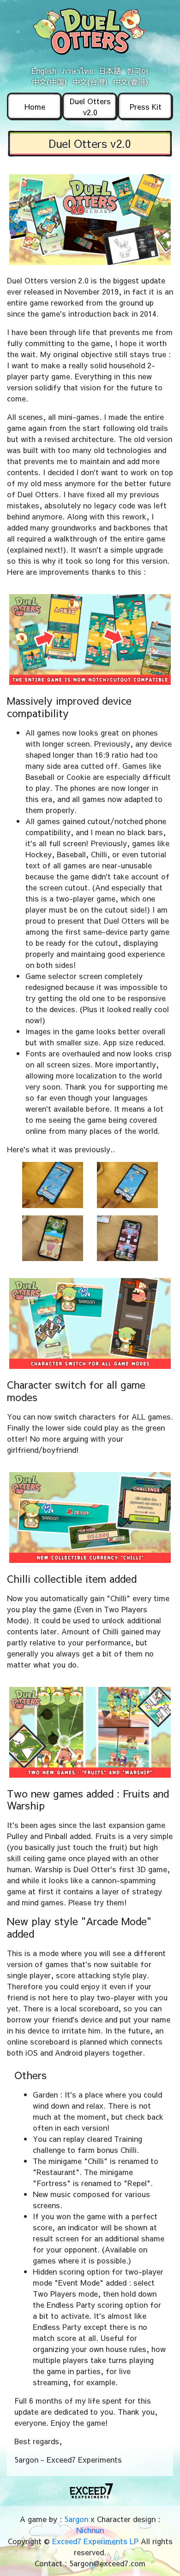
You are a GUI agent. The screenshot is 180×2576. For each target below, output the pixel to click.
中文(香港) (131, 82)
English (44, 71)
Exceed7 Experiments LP (95, 2541)
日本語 (110, 71)
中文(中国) (49, 82)
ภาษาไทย (78, 71)
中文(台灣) (90, 82)
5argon (76, 2519)
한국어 (138, 71)
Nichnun (90, 2530)
